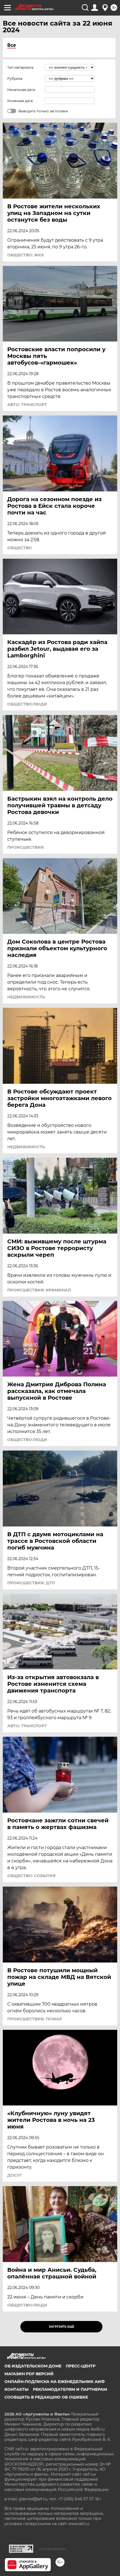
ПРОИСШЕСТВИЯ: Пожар (35, 2019)
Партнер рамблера (53, 2549)
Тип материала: (21, 67)
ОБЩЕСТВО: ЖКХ (26, 255)
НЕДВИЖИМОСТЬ (26, 997)
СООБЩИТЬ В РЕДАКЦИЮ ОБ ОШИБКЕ (46, 2397)
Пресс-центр (81, 2366)
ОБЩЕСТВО (20, 548)
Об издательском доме (33, 2366)
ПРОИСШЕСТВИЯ (25, 847)
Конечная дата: (20, 101)
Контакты (16, 2389)
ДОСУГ (15, 2175)
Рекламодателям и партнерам (70, 2389)
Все (12, 45)
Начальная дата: (21, 90)
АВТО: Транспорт (27, 405)
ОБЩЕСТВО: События (31, 1876)
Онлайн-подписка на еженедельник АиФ (55, 2382)
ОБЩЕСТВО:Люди (27, 704)
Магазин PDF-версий (29, 2374)
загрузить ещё (62, 2327)
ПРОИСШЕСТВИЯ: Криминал (39, 1290)
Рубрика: (15, 79)
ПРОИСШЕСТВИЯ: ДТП (31, 1583)
